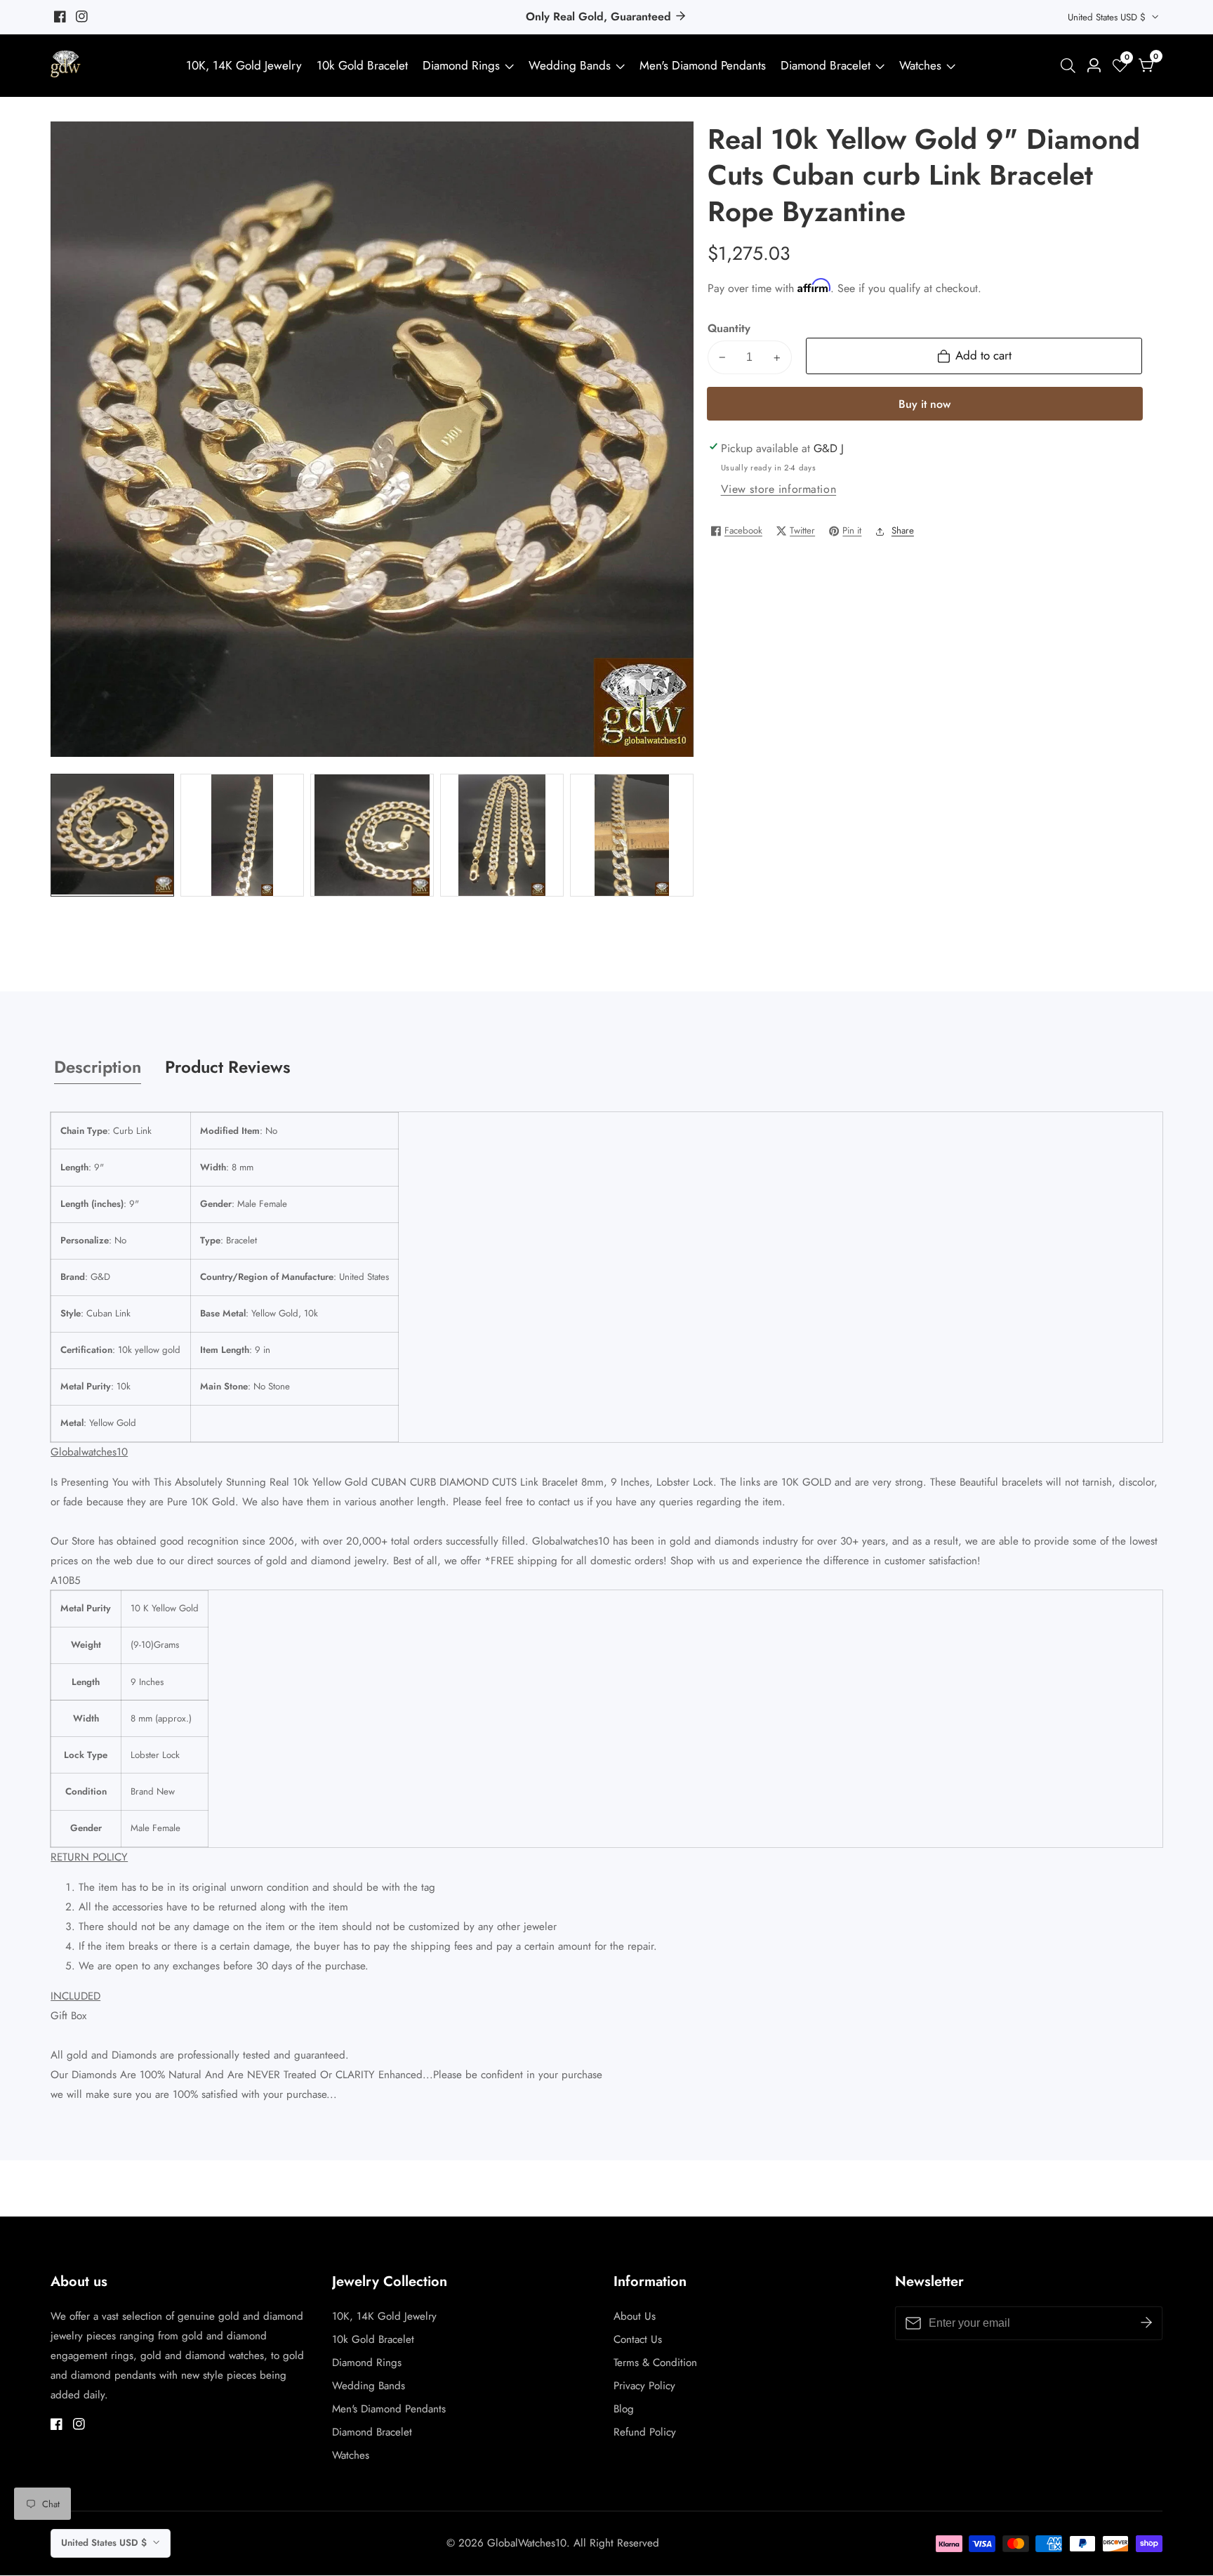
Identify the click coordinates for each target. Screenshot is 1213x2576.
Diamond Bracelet (826, 65)
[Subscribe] (1146, 2323)
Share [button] (903, 530)
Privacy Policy (644, 2386)
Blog (624, 2409)
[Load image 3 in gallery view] (372, 835)
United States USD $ (1108, 17)
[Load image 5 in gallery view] (631, 835)
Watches (920, 65)
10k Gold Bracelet (362, 65)
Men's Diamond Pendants (703, 65)
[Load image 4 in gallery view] (502, 835)
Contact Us (638, 2339)
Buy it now (924, 404)
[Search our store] (1071, 66)
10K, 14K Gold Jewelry (244, 65)
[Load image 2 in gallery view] (242, 835)
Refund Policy (645, 2432)
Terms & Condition (655, 2363)
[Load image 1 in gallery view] (112, 835)
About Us (635, 2316)
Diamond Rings (461, 65)
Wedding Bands (571, 65)
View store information (779, 489)
